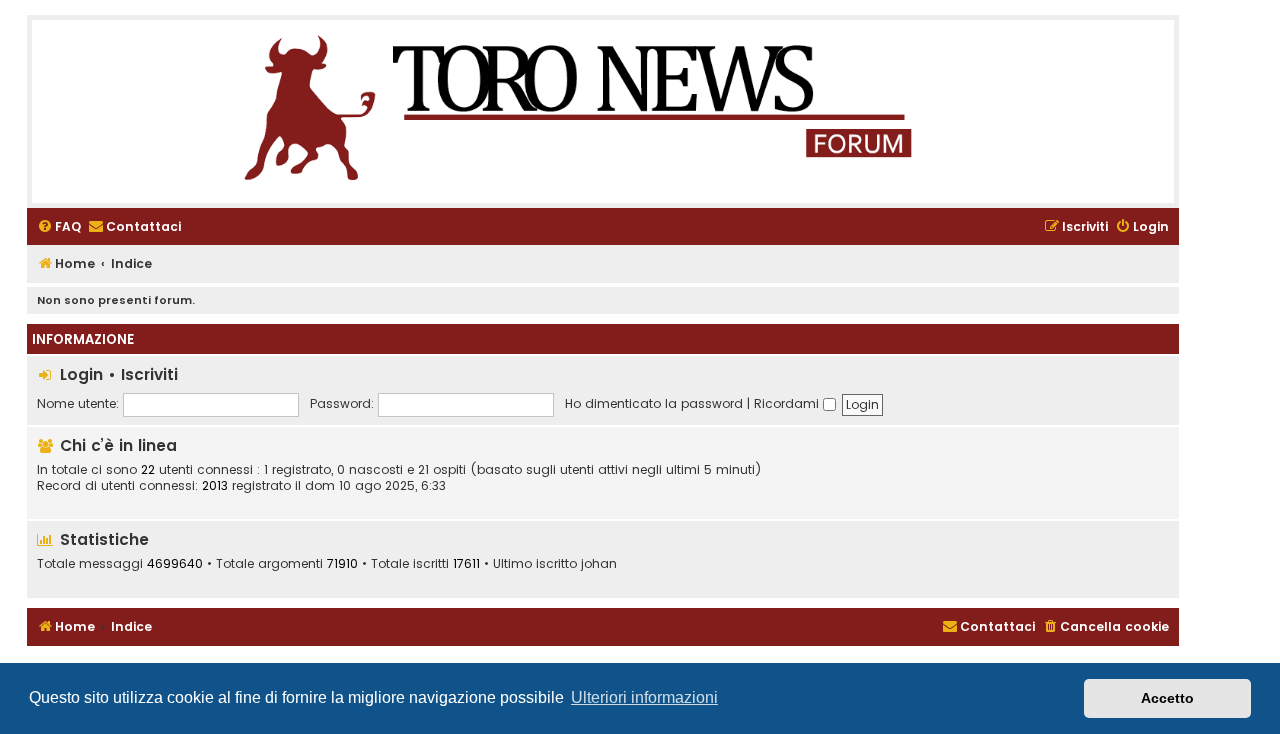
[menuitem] (59, 227)
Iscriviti (149, 374)
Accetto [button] (1167, 698)
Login (81, 374)
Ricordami (788, 403)
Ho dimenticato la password (654, 403)
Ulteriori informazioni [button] (644, 697)
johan (599, 564)
